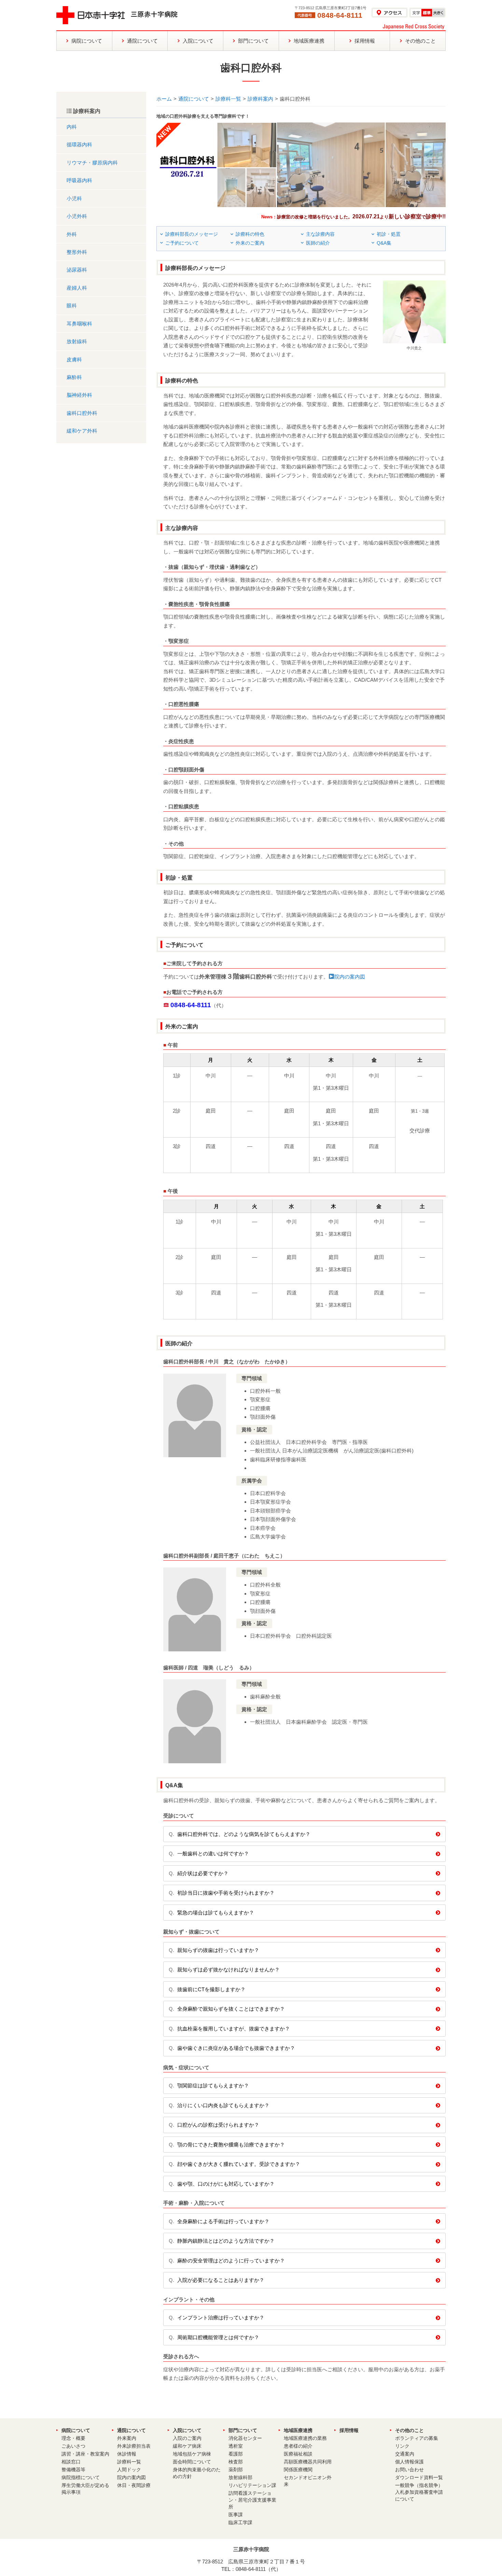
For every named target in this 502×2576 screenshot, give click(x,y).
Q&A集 (384, 243)
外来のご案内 (250, 243)
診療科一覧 (228, 99)
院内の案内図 (350, 977)
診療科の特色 (250, 234)
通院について (194, 99)
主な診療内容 (320, 234)
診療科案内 (260, 99)
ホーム (164, 99)
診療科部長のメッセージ (192, 234)
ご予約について (182, 243)
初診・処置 (389, 234)
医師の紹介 (318, 243)
